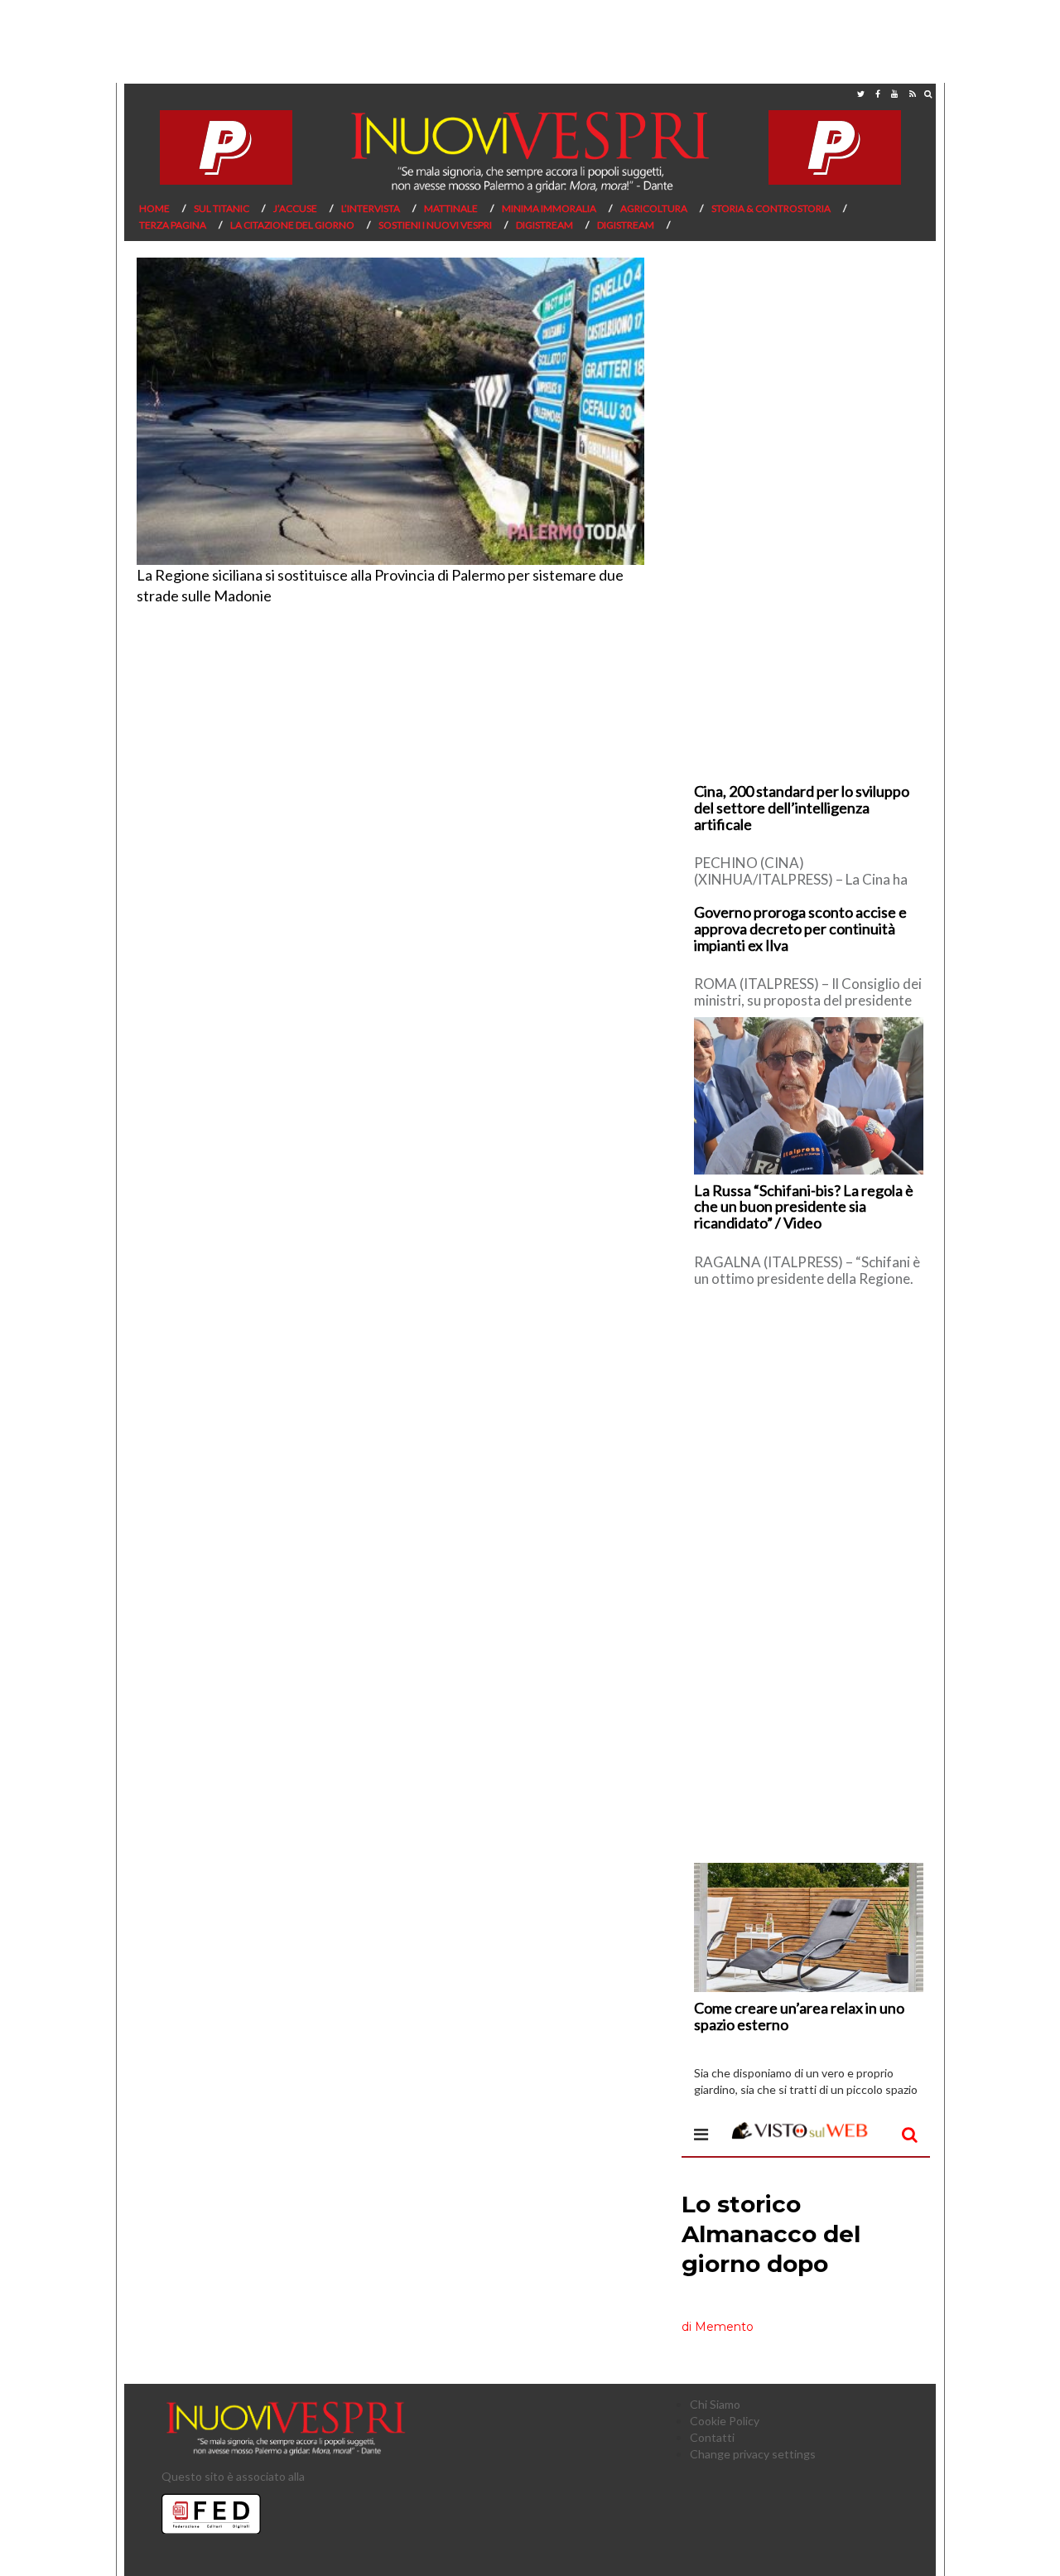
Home (154, 208)
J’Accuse (295, 208)
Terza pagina (173, 225)
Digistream (544, 225)
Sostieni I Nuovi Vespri (435, 225)
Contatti (712, 2437)
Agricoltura (654, 208)
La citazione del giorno (292, 225)
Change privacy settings (753, 2454)
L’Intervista (371, 208)
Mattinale (451, 208)
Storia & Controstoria (771, 208)
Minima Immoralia (549, 208)
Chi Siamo (715, 2404)
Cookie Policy (725, 2421)
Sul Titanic (222, 208)
